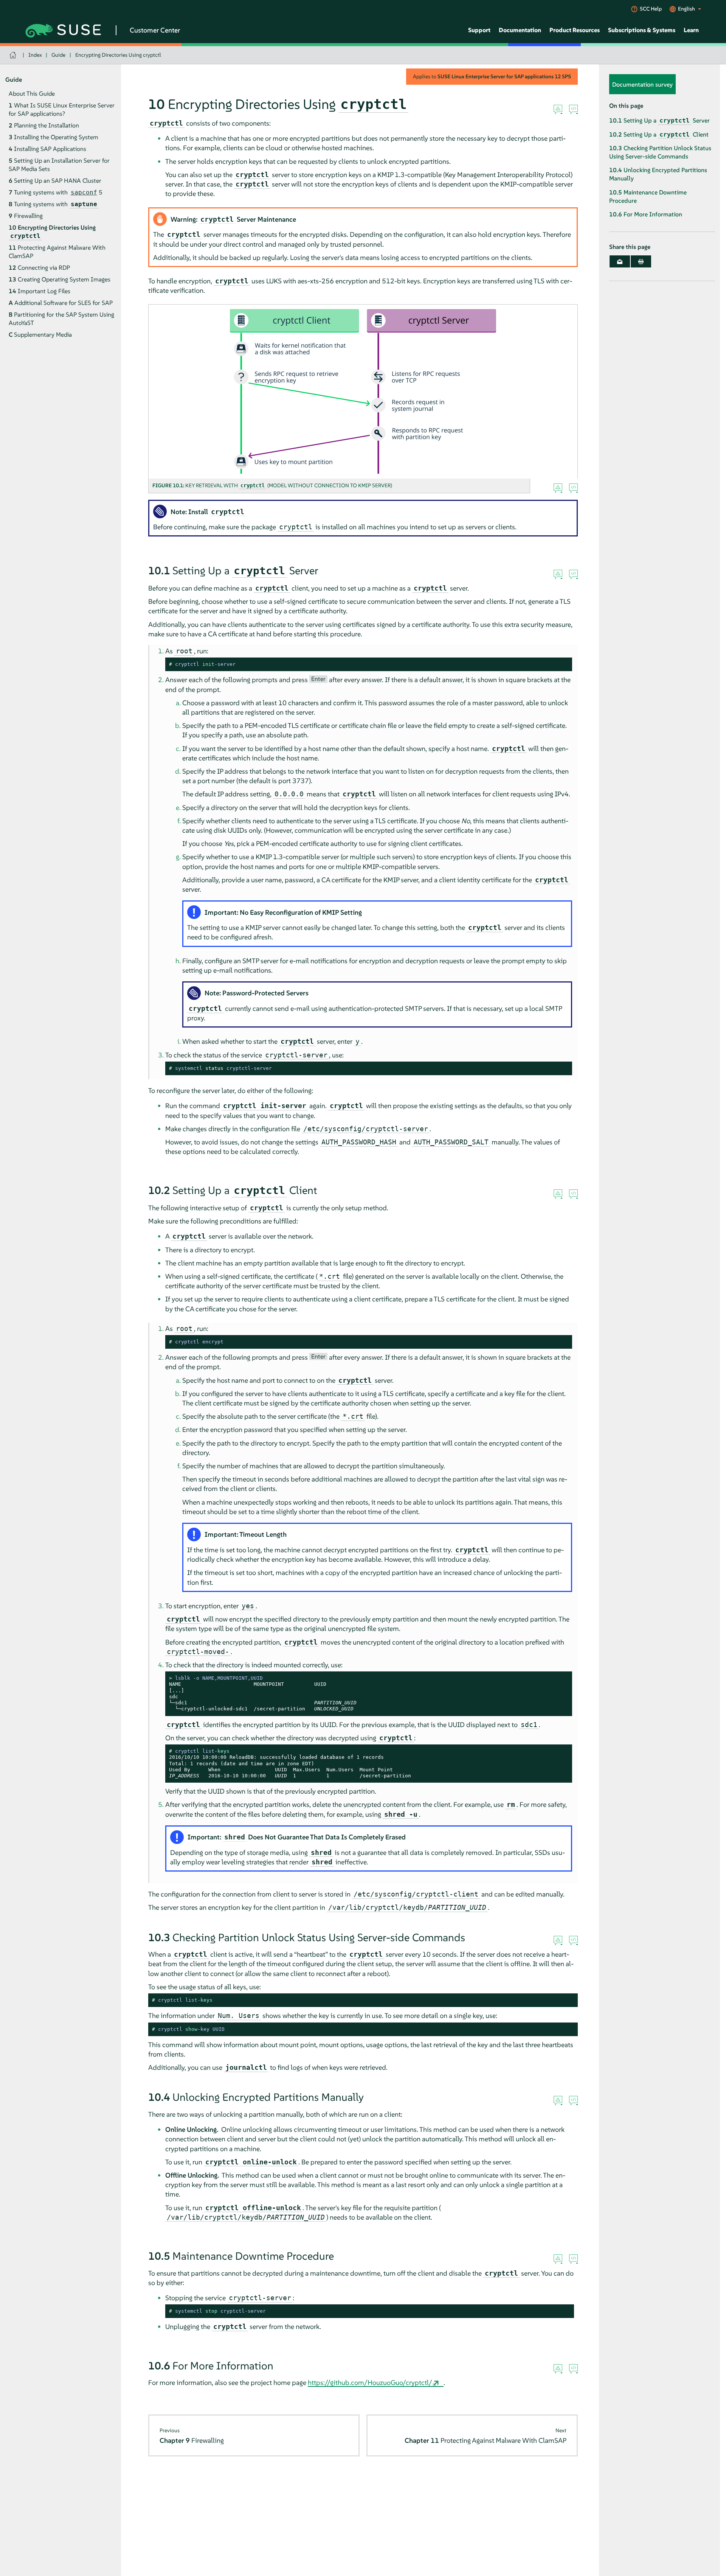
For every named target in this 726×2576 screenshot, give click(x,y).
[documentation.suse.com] (14, 55)
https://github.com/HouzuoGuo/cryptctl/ (370, 2382)
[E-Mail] (620, 262)
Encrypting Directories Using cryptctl (118, 55)
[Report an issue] (558, 110)
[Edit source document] (573, 110)
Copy (562, 665)
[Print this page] (641, 262)
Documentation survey (642, 84)
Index (35, 55)
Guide (58, 55)
